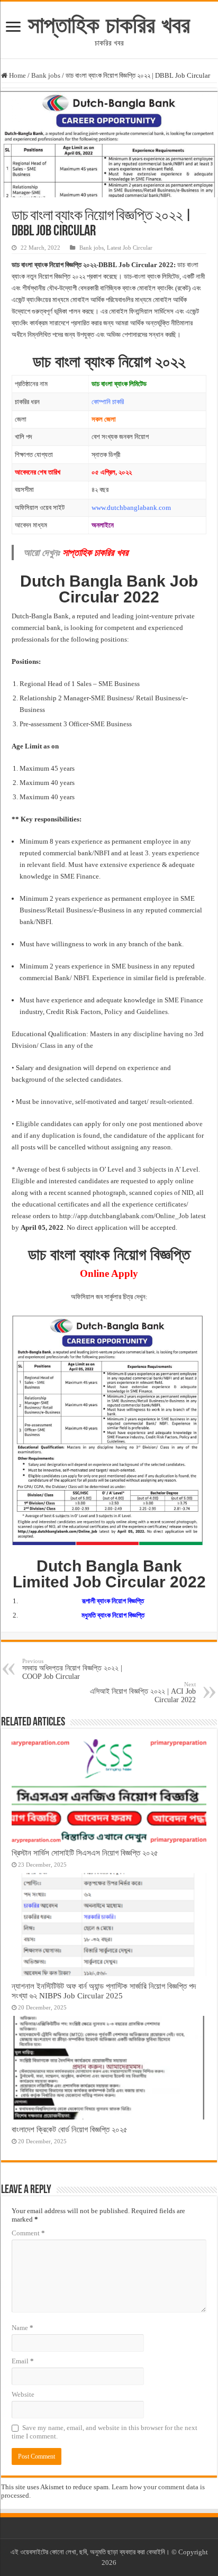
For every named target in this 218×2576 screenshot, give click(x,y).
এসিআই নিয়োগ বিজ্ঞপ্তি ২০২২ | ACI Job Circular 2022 (143, 1692)
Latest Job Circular (130, 248)
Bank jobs (46, 75)
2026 (109, 2563)
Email (23, 2361)
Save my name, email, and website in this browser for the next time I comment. (105, 2432)
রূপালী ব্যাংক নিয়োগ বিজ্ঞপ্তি (113, 1601)
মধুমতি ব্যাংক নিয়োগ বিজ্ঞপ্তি (113, 1615)
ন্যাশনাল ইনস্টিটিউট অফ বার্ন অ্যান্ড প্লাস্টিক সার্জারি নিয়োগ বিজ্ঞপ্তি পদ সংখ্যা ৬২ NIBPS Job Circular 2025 (104, 1991)
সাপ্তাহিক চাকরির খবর (109, 25)
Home (17, 75)
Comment (28, 2233)
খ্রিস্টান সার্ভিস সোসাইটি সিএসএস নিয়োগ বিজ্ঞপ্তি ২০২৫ (85, 1853)
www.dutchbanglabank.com (131, 508)
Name (22, 2328)
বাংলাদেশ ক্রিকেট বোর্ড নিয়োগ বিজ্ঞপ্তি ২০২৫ (70, 2129)
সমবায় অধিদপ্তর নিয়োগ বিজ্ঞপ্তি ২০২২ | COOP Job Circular (72, 1669)
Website (23, 2394)
